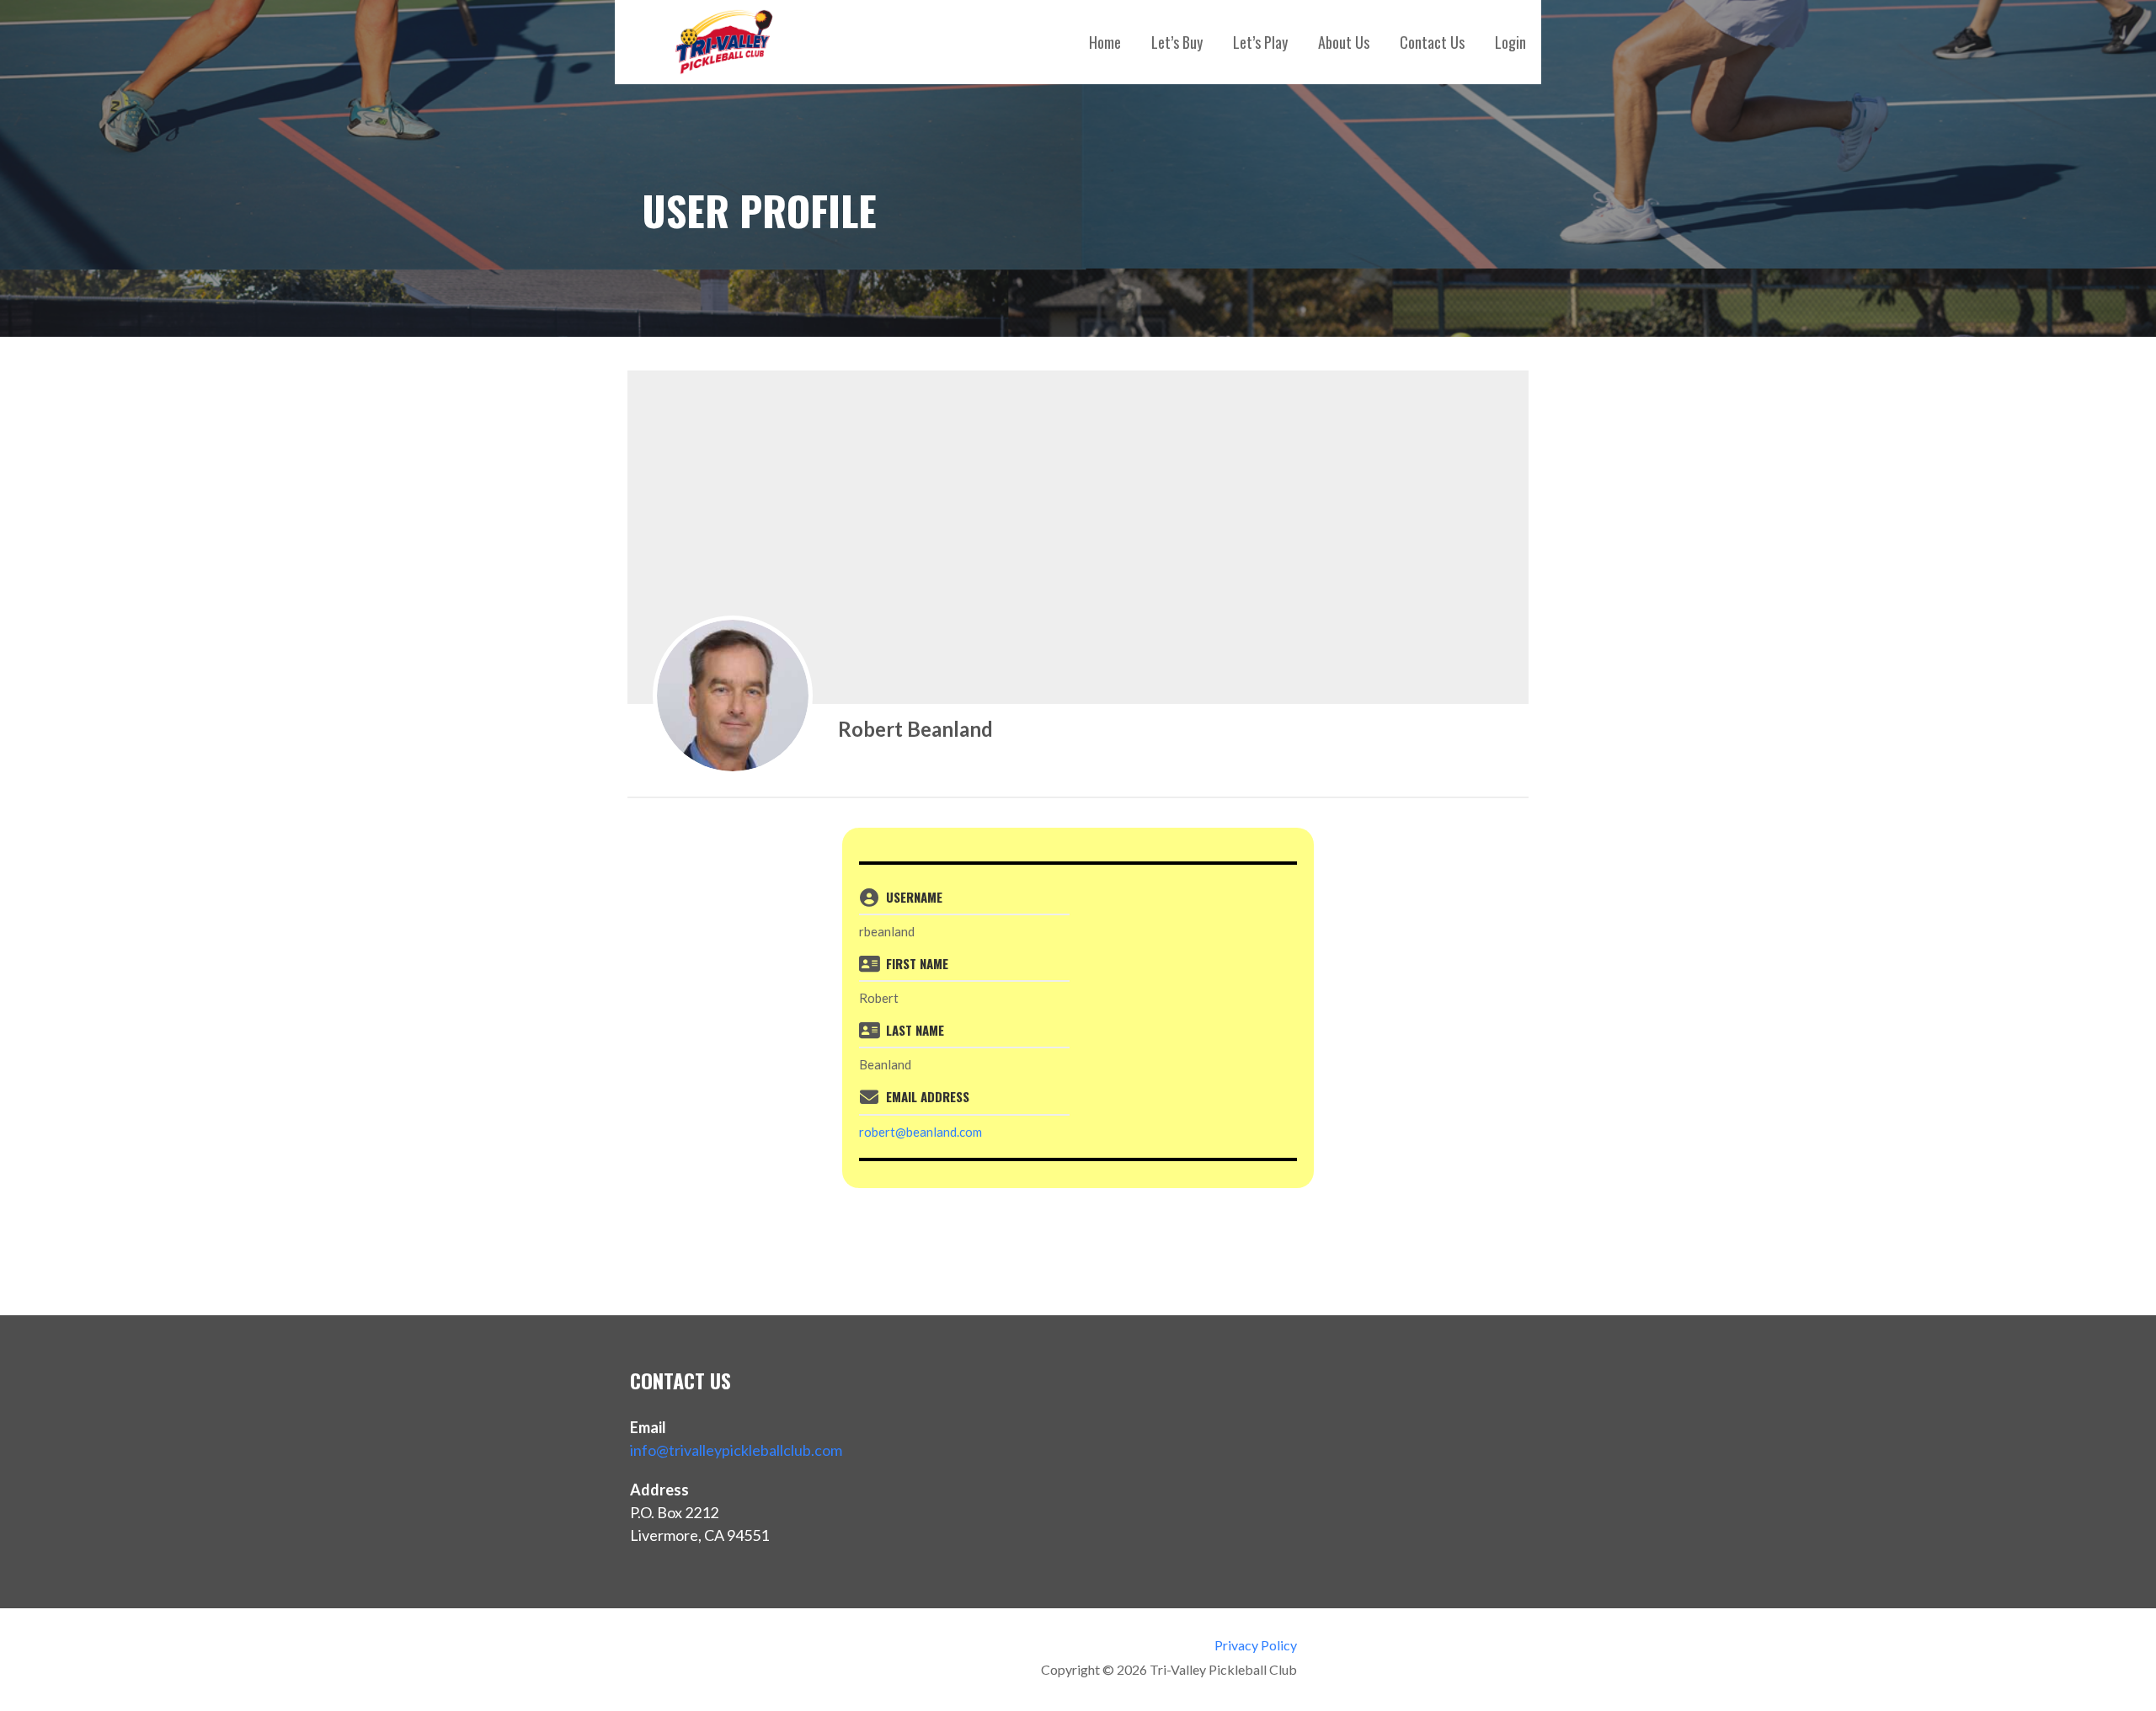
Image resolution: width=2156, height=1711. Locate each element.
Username (914, 897)
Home (1105, 42)
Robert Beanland (915, 729)
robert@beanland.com (921, 1132)
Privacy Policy (1255, 1645)
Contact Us (1432, 42)
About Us (1344, 42)
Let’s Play (1260, 42)
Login (1510, 42)
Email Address (928, 1096)
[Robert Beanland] (733, 696)
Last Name (915, 1030)
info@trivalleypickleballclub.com (736, 1450)
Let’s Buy (1177, 42)
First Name (917, 963)
